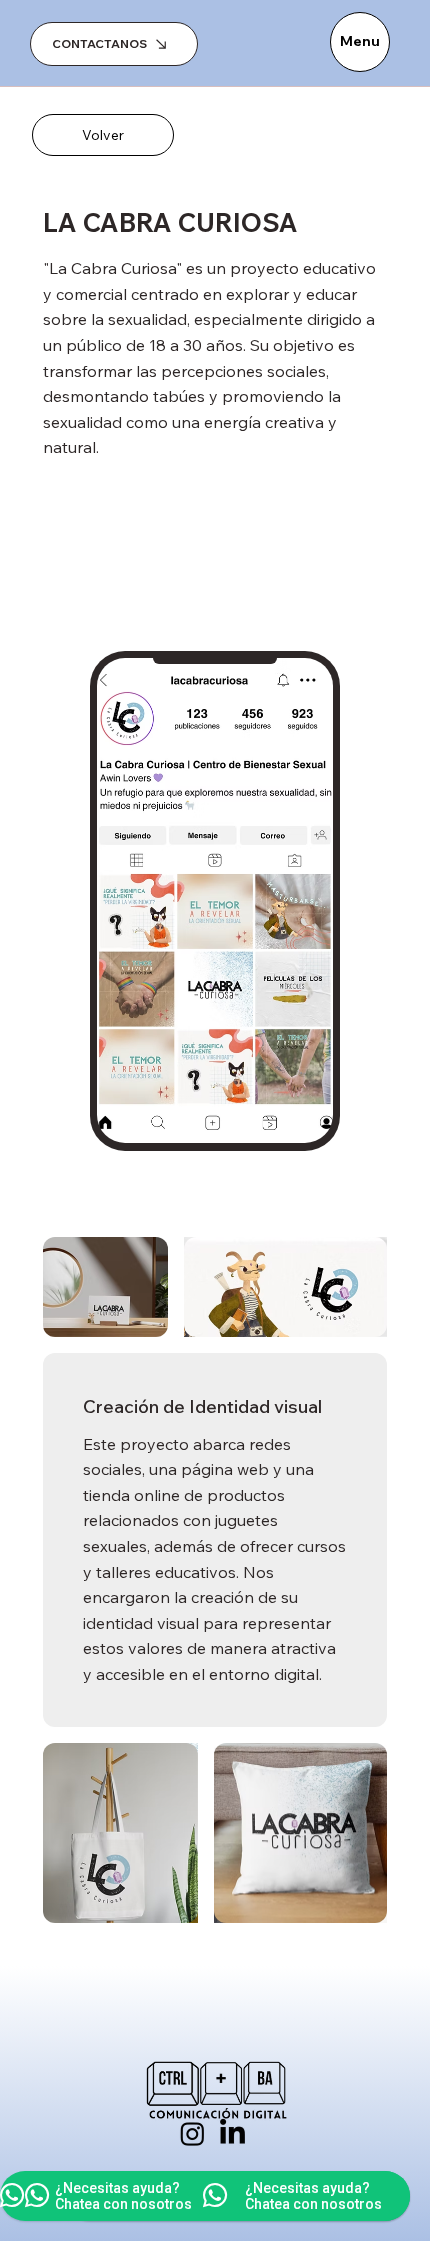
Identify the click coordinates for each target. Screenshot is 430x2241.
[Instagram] (192, 2133)
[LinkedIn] (232, 2133)
